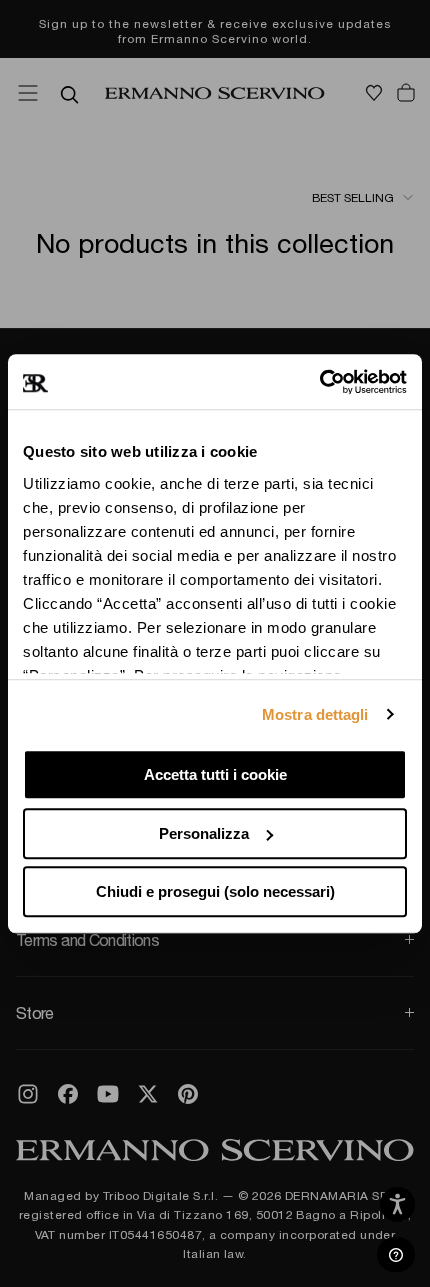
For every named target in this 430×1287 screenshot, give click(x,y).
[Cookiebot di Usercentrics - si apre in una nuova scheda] (319, 382)
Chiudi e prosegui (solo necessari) (215, 891)
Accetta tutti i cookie (215, 774)
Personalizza (204, 833)
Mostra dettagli (315, 714)
